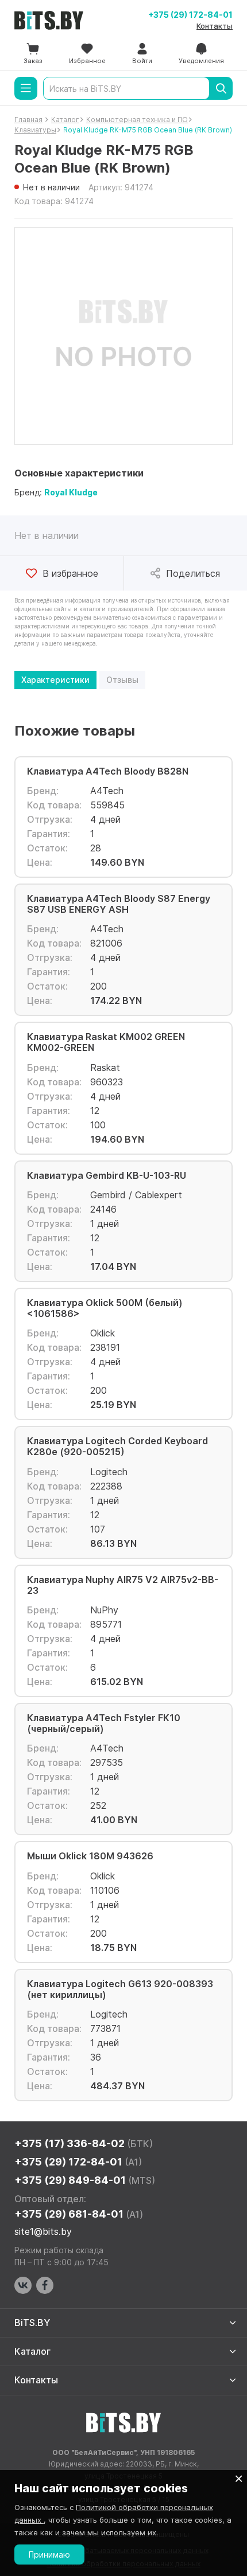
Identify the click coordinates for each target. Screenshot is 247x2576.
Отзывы (122, 680)
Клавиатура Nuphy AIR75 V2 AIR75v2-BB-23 (123, 1585)
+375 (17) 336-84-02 (84, 2143)
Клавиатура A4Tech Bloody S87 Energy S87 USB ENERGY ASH (119, 904)
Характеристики (55, 680)
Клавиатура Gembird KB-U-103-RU (107, 1176)
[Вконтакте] (23, 2285)
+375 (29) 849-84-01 (85, 2180)
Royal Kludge (71, 492)
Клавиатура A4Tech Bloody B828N (108, 771)
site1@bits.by (43, 2231)
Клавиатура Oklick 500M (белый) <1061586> (105, 1308)
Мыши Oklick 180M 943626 (90, 1856)
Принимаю (49, 2554)
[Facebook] (45, 2285)
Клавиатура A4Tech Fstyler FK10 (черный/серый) (104, 1723)
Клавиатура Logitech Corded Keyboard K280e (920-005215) (117, 1447)
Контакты (215, 26)
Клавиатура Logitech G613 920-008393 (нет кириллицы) (120, 1989)
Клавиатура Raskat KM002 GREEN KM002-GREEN (106, 1042)
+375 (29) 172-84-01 (190, 15)
